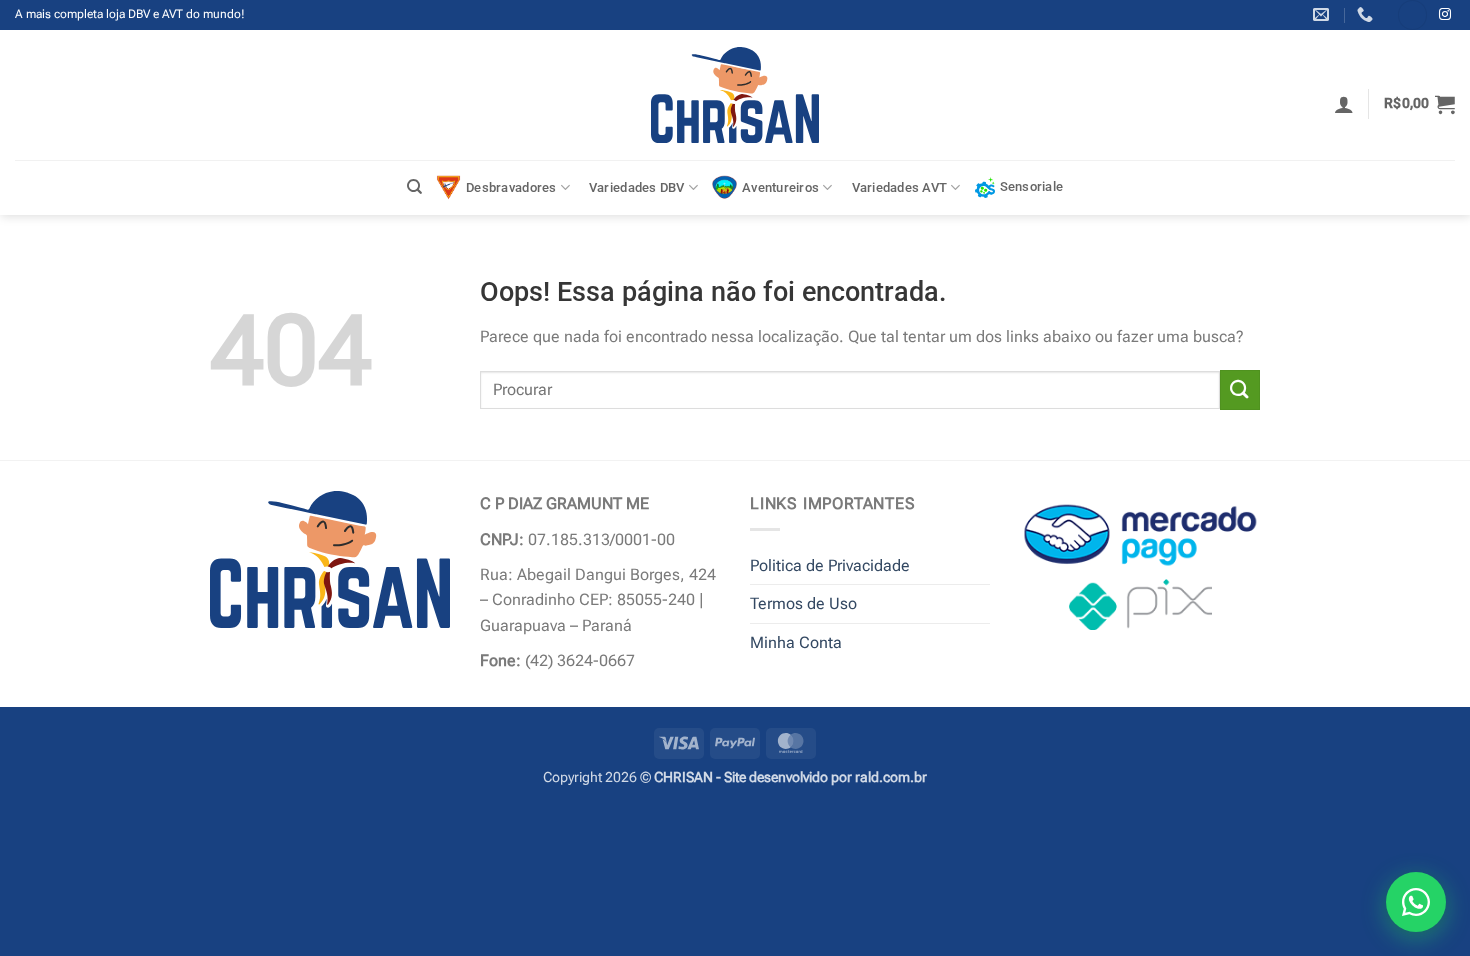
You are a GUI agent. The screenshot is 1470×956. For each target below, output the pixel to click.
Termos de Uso (803, 603)
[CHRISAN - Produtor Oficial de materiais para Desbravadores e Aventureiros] (735, 95)
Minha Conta (796, 642)
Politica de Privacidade (830, 565)
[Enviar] (1240, 389)
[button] (1344, 104)
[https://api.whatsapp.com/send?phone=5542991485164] (1367, 14)
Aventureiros (780, 187)
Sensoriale (1032, 186)
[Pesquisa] (414, 187)
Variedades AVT (900, 187)
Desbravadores (511, 187)
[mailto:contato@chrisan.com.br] (1323, 14)
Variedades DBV (637, 187)
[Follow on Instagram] (1445, 15)
